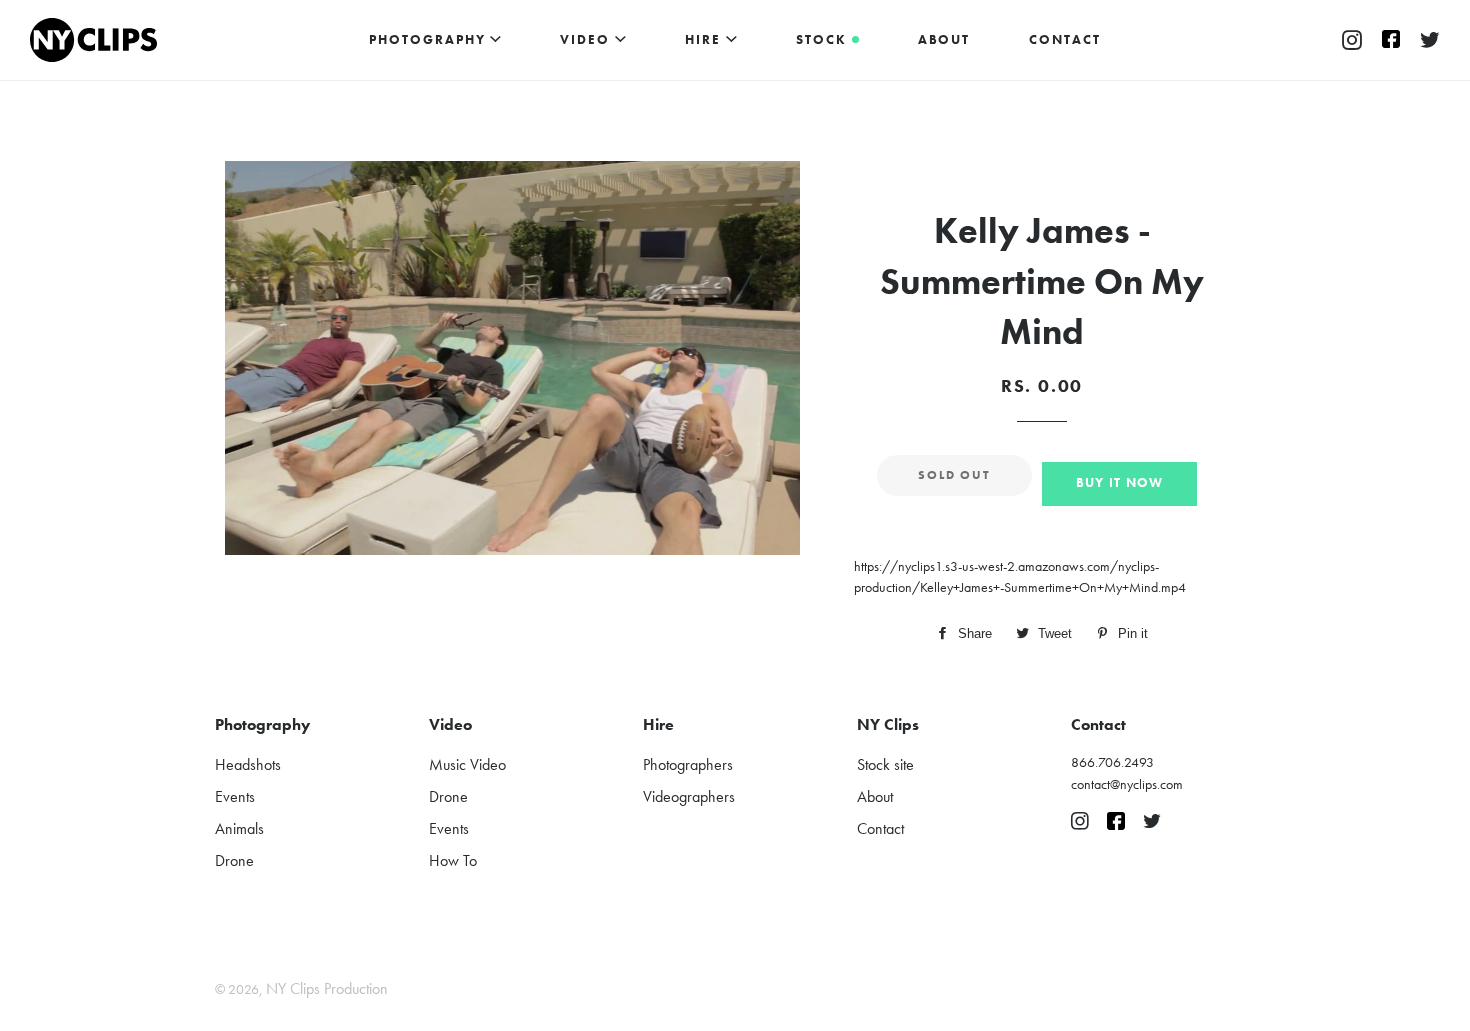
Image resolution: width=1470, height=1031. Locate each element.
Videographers (689, 796)
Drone (234, 860)
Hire (705, 39)
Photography (429, 39)
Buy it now (1120, 482)
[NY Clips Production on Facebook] (1391, 41)
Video (587, 39)
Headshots (248, 764)
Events (235, 796)
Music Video (467, 764)
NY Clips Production (327, 988)
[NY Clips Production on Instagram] (1352, 41)
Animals (239, 828)
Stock (824, 39)
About (944, 39)
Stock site (885, 764)
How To (453, 860)
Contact (1065, 39)
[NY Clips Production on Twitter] (1430, 41)
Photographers (688, 764)
